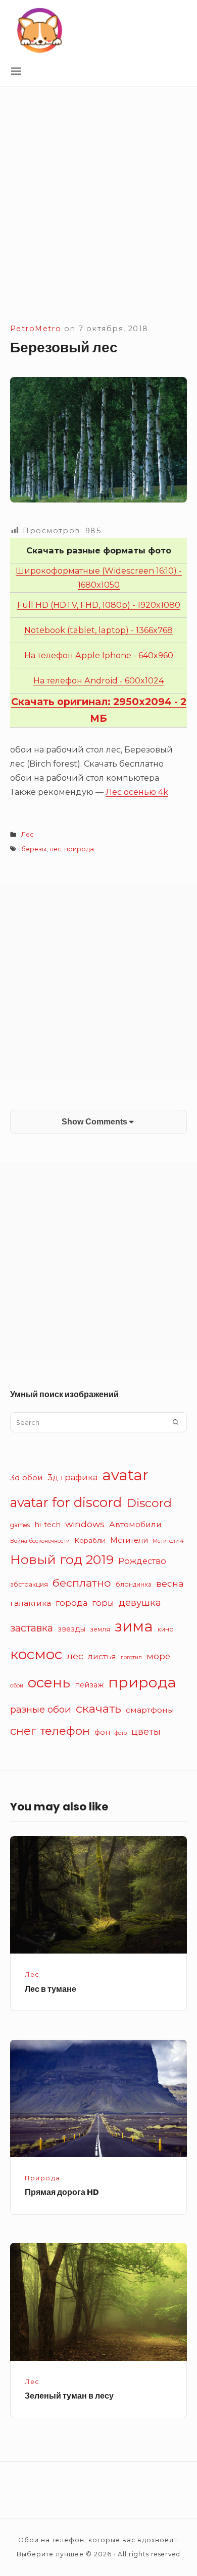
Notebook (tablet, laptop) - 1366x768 (98, 630)
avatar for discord (66, 1502)
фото (121, 1733)
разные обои (41, 1709)
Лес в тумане (51, 1989)
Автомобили (135, 1524)
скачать (98, 1708)
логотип (131, 1657)
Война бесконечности (40, 1541)
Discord (149, 1503)
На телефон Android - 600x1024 (98, 680)
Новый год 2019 (62, 1559)
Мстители (129, 1540)
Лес (27, 834)
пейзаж (89, 1685)
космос (36, 1654)
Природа (43, 2178)
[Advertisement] (98, 218)
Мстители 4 (168, 1541)
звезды (71, 1629)
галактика (31, 1603)
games (20, 1525)
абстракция (29, 1584)
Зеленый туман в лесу (69, 2396)
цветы (146, 1732)
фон (102, 1732)
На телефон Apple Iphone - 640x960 (99, 655)
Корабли (90, 1540)
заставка (32, 1628)
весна (170, 1583)
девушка (140, 1603)
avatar (125, 1475)
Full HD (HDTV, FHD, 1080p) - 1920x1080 (99, 605)
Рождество (142, 1561)
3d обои (27, 1478)
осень (49, 1682)
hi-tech (47, 1525)
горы (103, 1603)
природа (79, 849)
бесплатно (82, 1583)
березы (34, 849)
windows (85, 1524)
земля (100, 1629)
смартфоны (150, 1710)
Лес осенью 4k (137, 792)
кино (166, 1629)
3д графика (72, 1477)
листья (102, 1656)
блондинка (134, 1584)
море (158, 1656)
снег (23, 1731)
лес (55, 849)
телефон (65, 1731)
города (71, 1603)
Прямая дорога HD (62, 2192)
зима (134, 1626)
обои (17, 1686)
